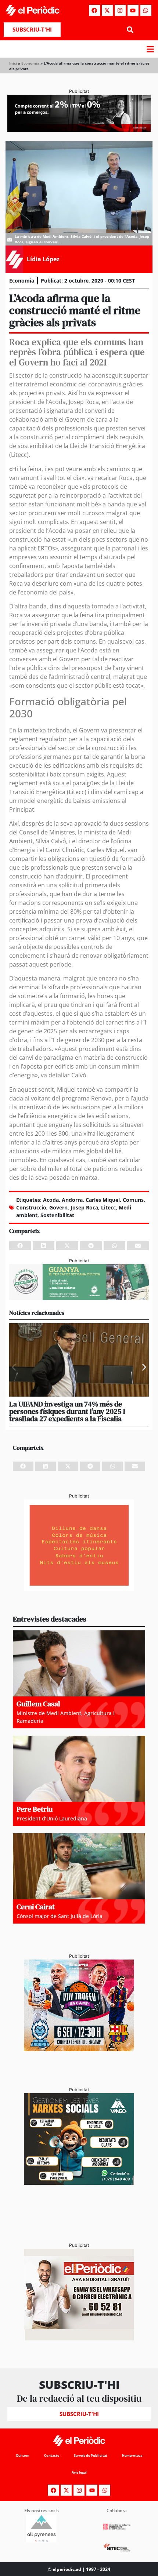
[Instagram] (120, 10)
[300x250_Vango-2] (79, 2183)
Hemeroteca (132, 2455)
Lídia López (43, 259)
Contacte (52, 2455)
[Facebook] (94, 10)
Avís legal (79, 2472)
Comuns (133, 1200)
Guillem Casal (38, 1704)
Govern (58, 1207)
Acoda (51, 1200)
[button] (130, 30)
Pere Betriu (35, 1809)
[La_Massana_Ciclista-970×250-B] (79, 1298)
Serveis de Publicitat (91, 2455)
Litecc (108, 1207)
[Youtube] (133, 10)
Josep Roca (84, 1207)
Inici (13, 63)
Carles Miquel (103, 1200)
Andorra (72, 1200)
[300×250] (79, 1589)
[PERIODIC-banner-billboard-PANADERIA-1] (79, 130)
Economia (30, 63)
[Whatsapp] (146, 10)
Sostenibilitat (57, 1215)
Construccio (31, 1207)
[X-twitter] (107, 10)
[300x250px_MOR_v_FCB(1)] (79, 2049)
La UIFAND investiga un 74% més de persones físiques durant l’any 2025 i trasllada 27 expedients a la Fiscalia (67, 1411)
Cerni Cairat (36, 1907)
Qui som (23, 2455)
